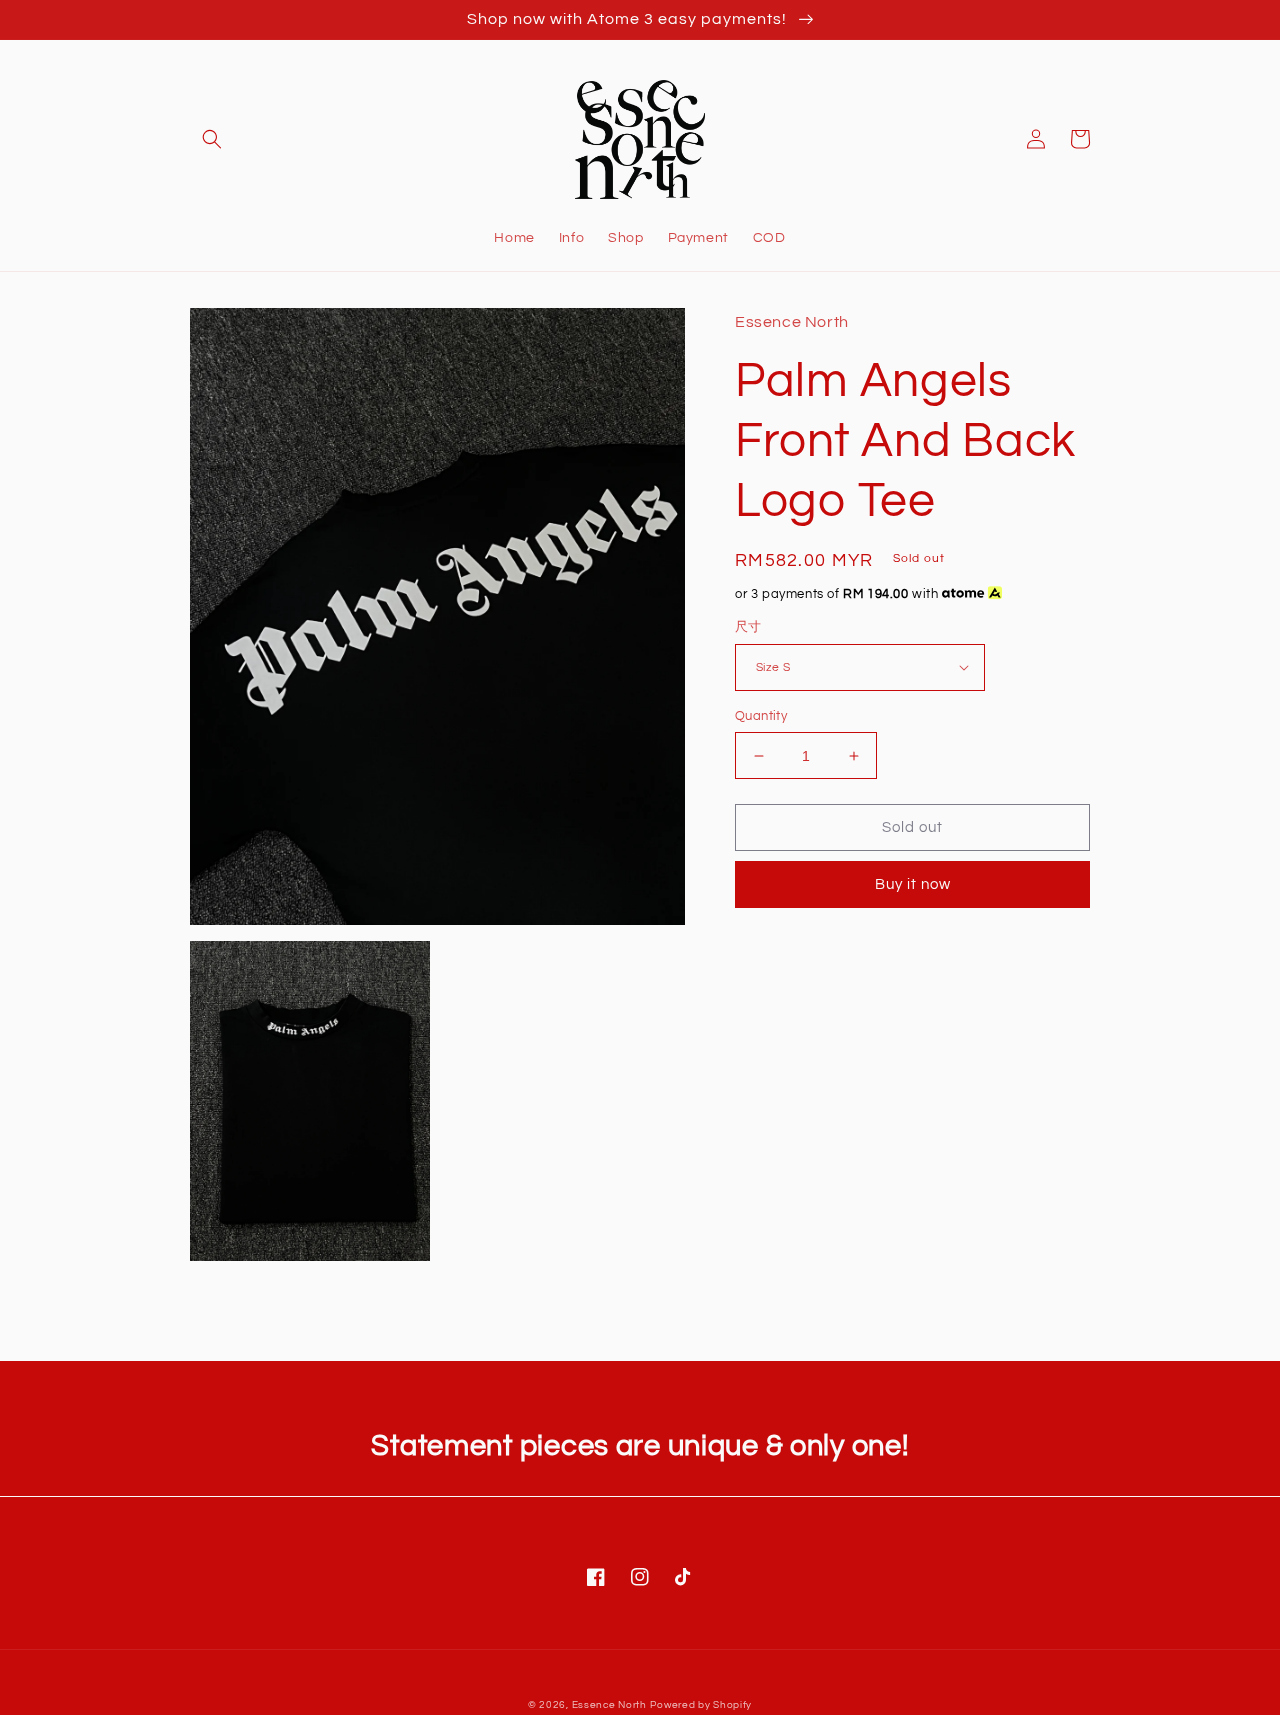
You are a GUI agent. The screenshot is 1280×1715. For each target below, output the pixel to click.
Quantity (761, 716)
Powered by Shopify (701, 1705)
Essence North (609, 1705)
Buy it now (913, 884)
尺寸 (748, 627)
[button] (212, 139)
